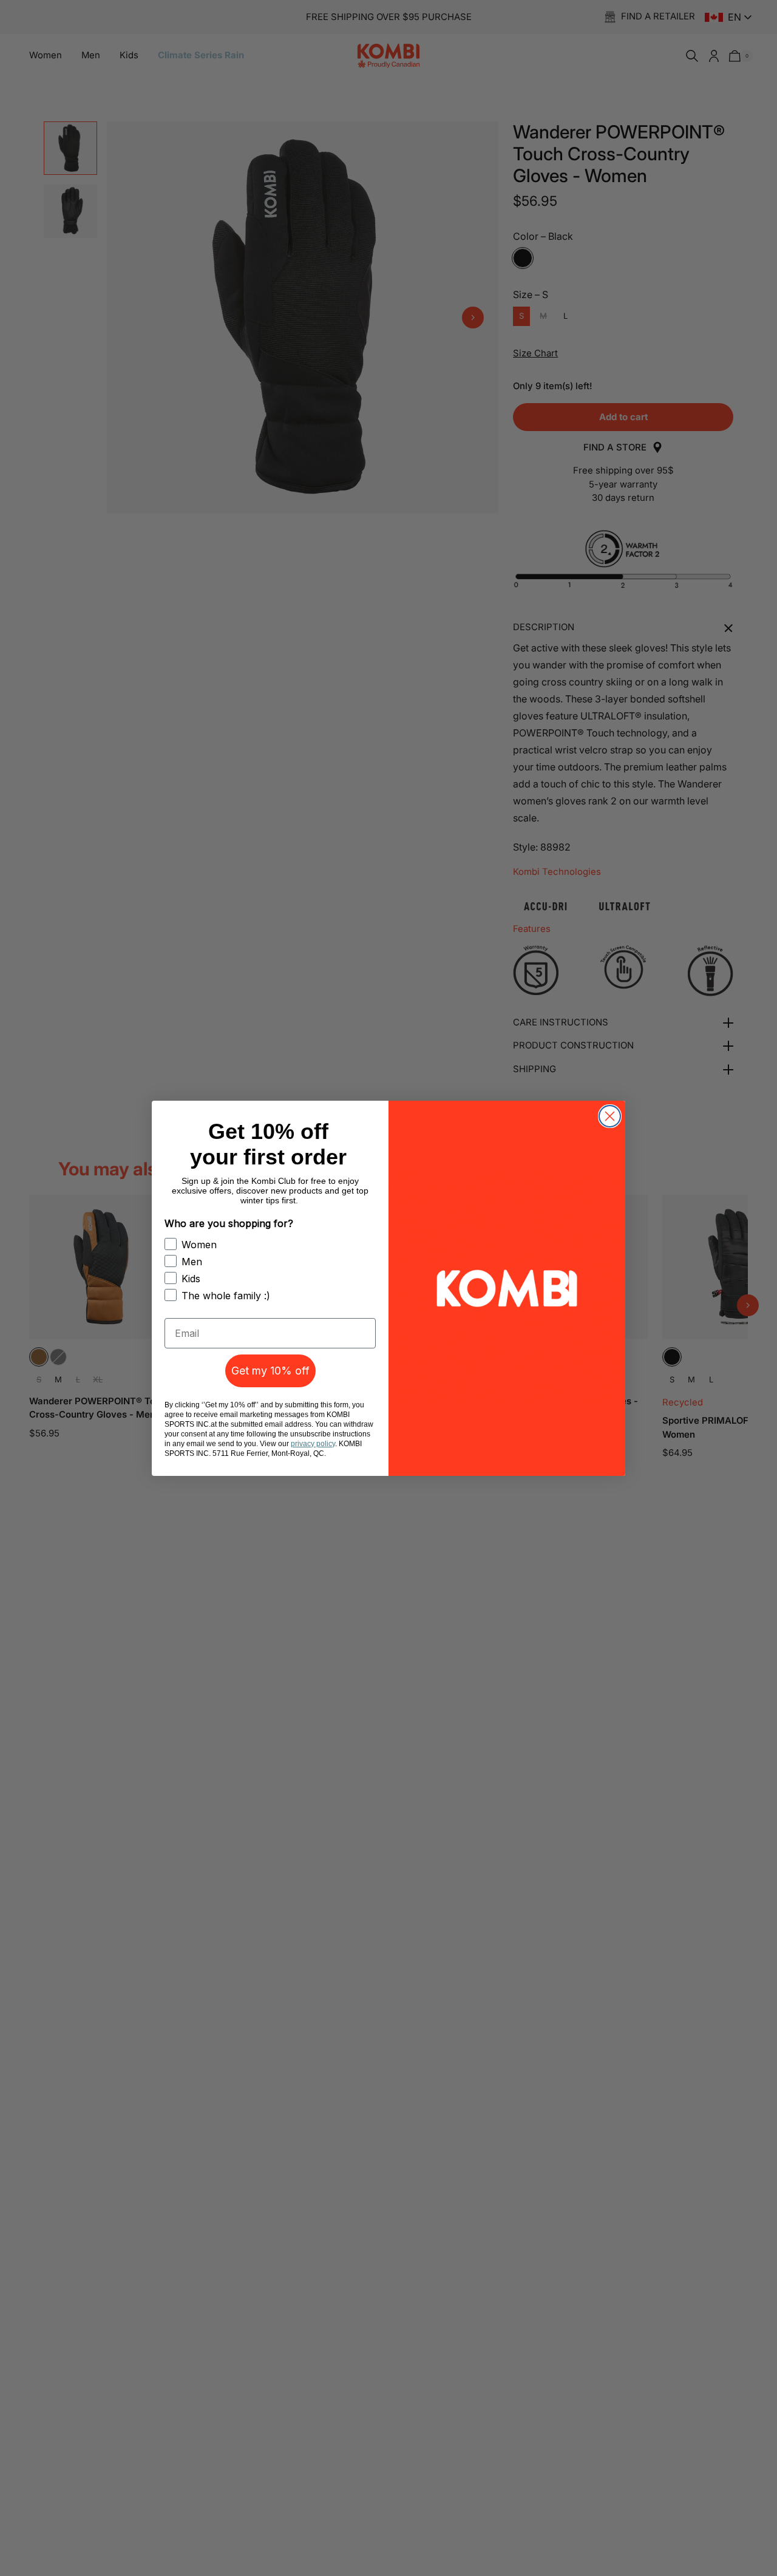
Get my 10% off (270, 1371)
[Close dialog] (610, 1116)
